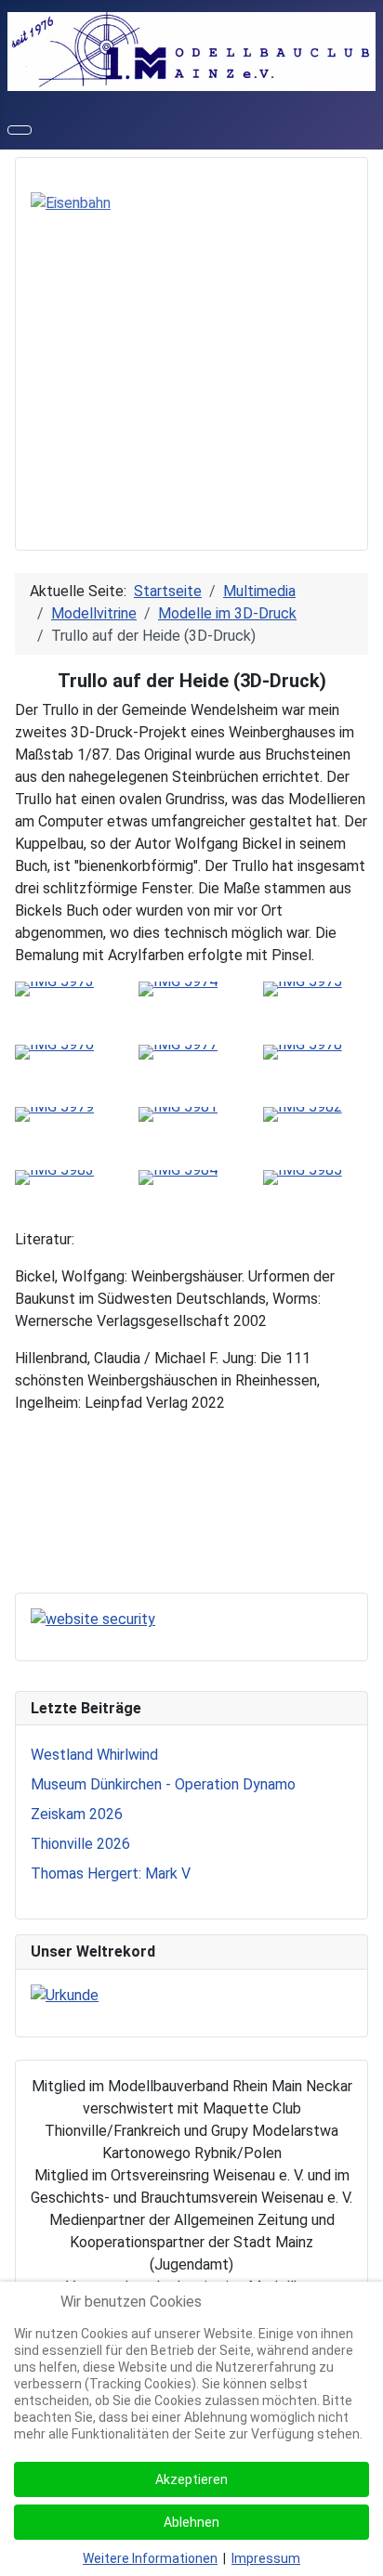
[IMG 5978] (303, 1051)
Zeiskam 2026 (77, 1814)
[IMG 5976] (54, 1051)
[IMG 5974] (178, 988)
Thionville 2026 (80, 1844)
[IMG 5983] (54, 1176)
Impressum (266, 2558)
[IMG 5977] (178, 1051)
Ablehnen (191, 2522)
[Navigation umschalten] (20, 130)
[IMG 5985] (303, 1176)
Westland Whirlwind (94, 1755)
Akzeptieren (191, 2479)
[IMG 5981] (178, 1113)
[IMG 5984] (178, 1176)
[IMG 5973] (54, 988)
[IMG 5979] (54, 1113)
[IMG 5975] (303, 988)
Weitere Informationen (150, 2558)
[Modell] (61, 202)
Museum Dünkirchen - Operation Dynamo (163, 1784)
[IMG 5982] (303, 1113)
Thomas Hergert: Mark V (111, 1873)
